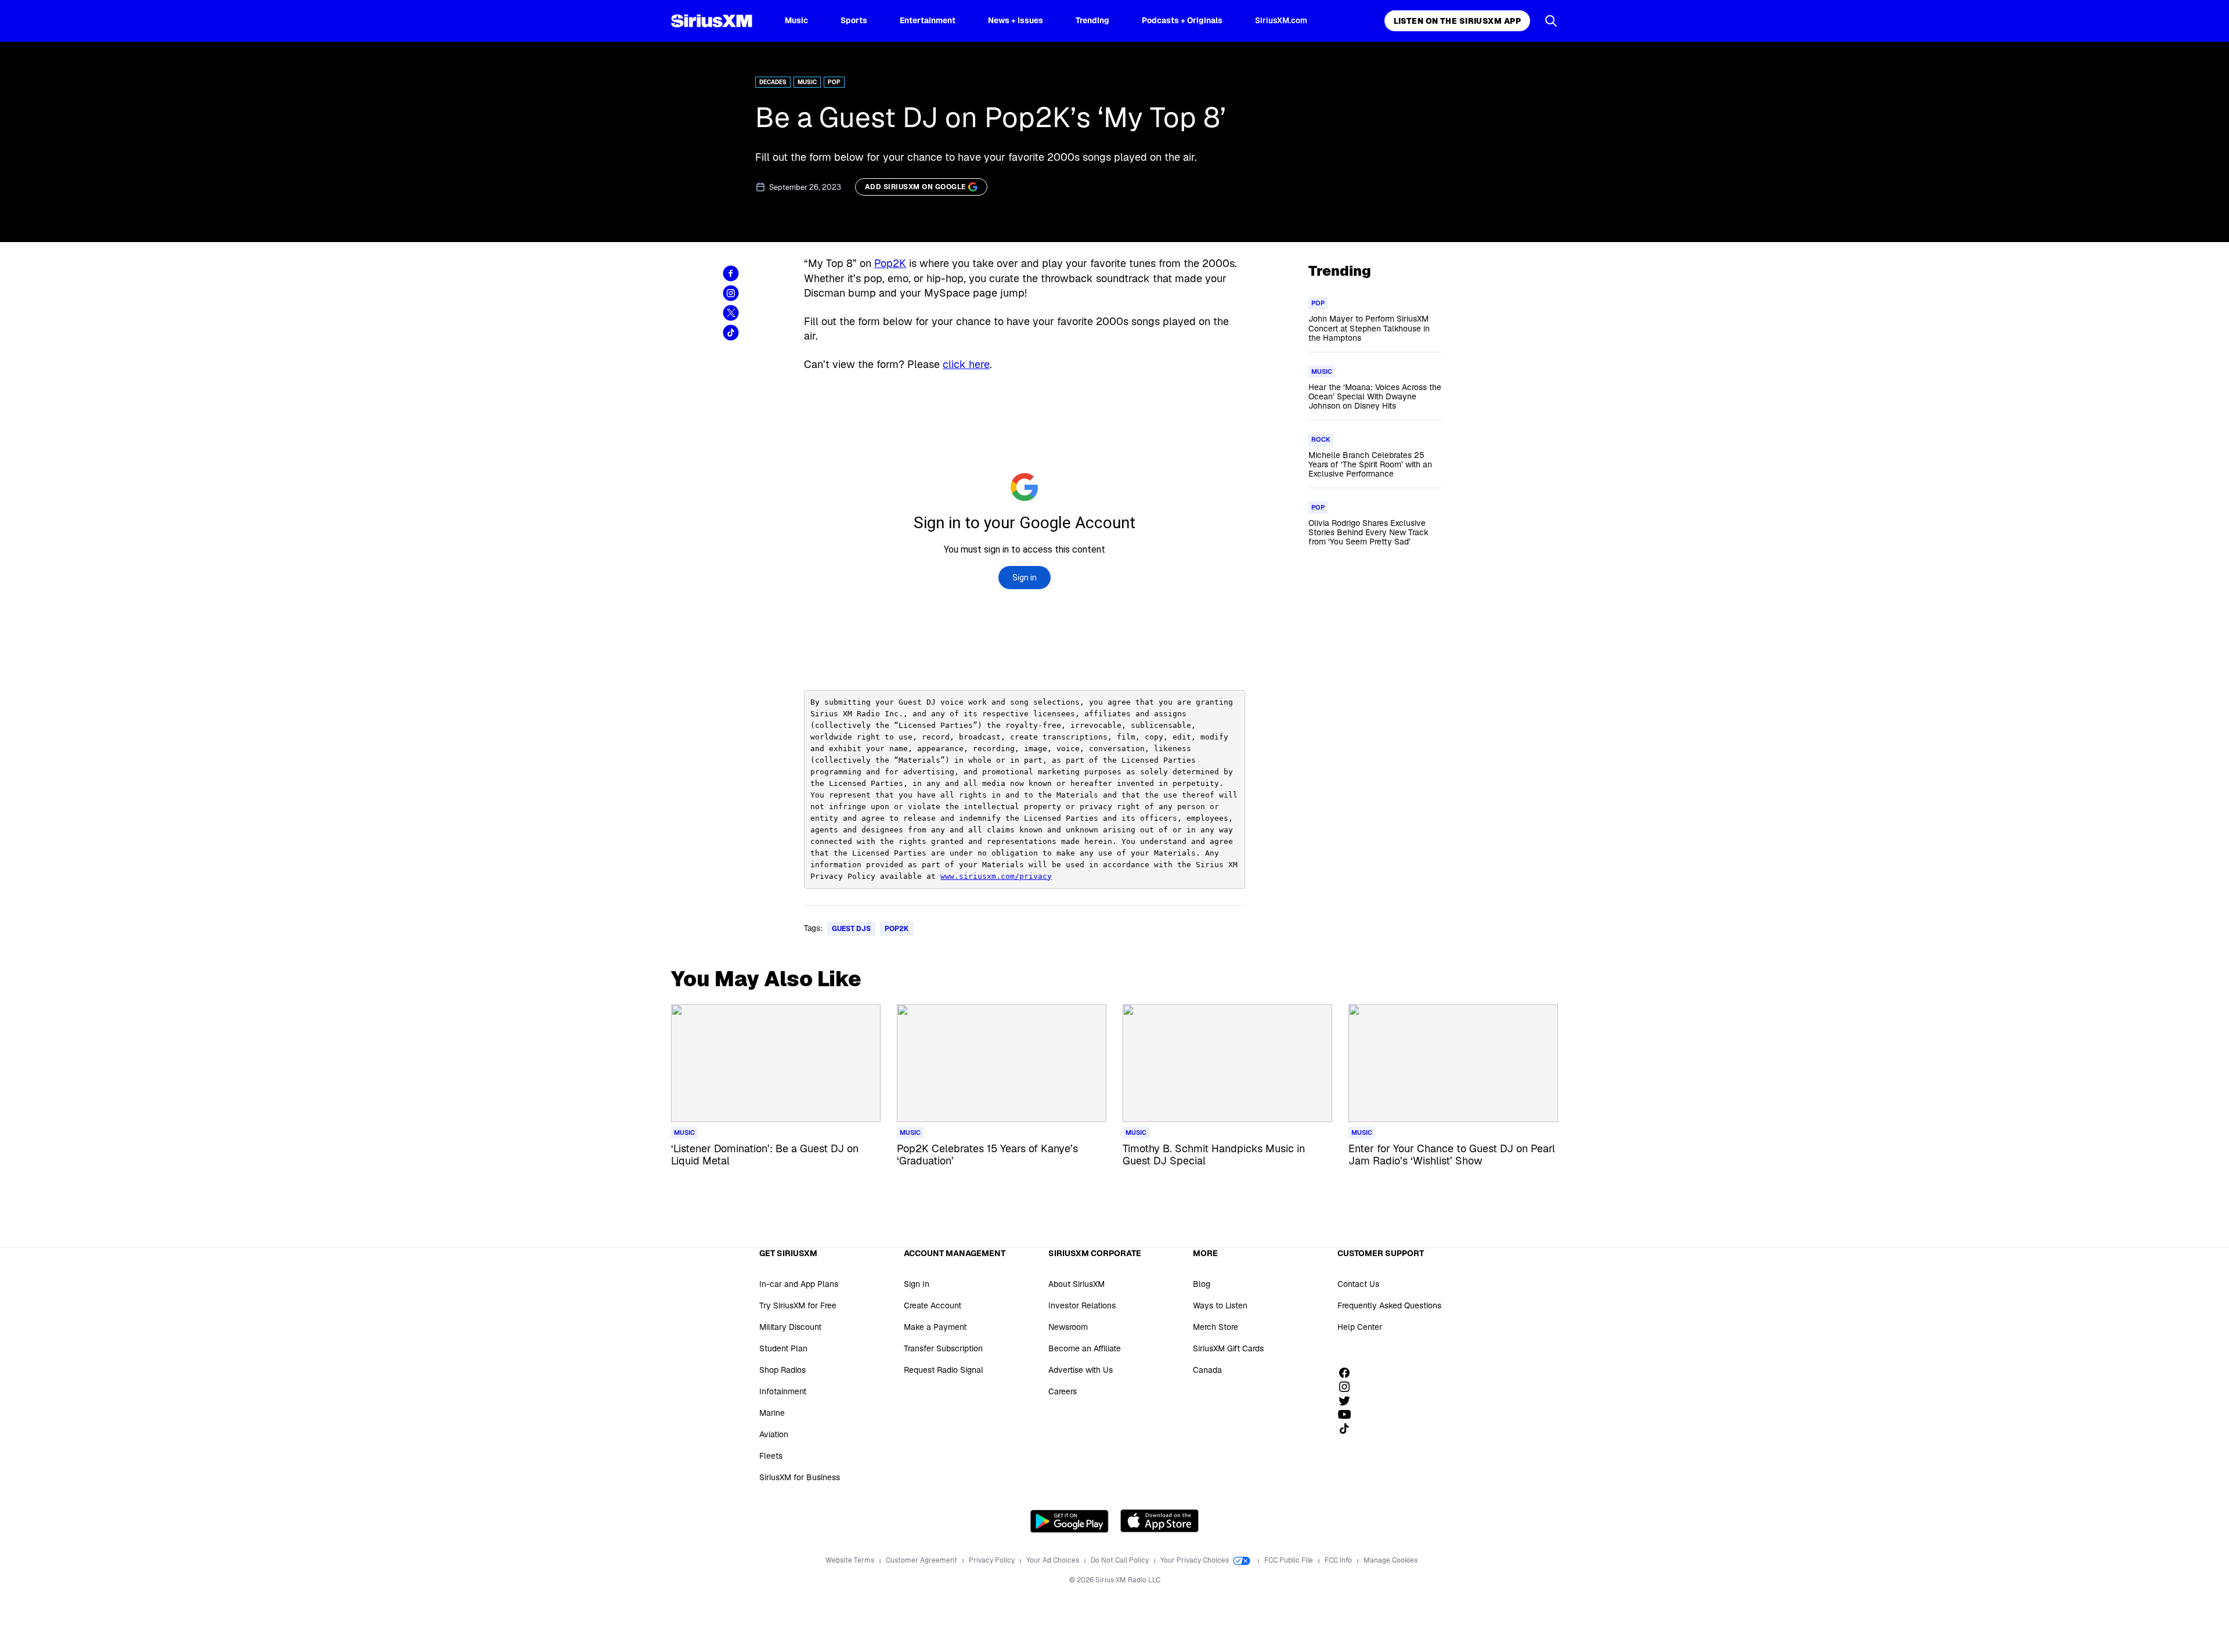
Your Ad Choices (1054, 1560)
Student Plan (783, 1348)
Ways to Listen (1220, 1305)
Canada (1207, 1370)
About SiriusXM (1076, 1284)
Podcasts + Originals (1182, 20)
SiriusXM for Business (800, 1477)
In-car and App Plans (799, 1284)
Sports (854, 20)
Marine (772, 1413)
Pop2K (890, 263)
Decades (773, 82)
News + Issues (1016, 20)
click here (966, 364)
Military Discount (790, 1327)
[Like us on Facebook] (1348, 1373)
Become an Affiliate (1085, 1348)
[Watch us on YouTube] (1348, 1415)
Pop (834, 82)
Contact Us (1358, 1284)
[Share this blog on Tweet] (731, 313)
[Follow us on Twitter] (1348, 1401)
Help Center (1360, 1327)
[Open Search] (1551, 21)
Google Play (1070, 1521)
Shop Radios (782, 1370)
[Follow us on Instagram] (1348, 1387)
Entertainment (928, 20)
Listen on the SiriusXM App (1457, 21)
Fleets (771, 1456)
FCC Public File (1290, 1560)
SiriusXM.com (1281, 20)
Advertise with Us (1081, 1370)
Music (796, 20)
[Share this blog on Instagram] (731, 293)
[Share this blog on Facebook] (731, 273)
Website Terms (851, 1560)
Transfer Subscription (943, 1348)
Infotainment (783, 1391)
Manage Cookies (1391, 1560)
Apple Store (1159, 1521)
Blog (1202, 1284)
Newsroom (1068, 1327)
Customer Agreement (922, 1560)
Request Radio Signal (944, 1370)
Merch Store (1216, 1327)
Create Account (933, 1305)
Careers (1063, 1391)
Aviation (774, 1434)
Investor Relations (1082, 1305)
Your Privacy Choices (1195, 1560)
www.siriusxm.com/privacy (996, 876)
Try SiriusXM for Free (798, 1305)
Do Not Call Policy (1121, 1560)
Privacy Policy (993, 1560)
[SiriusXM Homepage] (712, 21)
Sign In (917, 1284)
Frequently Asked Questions (1389, 1305)
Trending (1092, 20)
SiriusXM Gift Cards (1228, 1348)
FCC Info (1339, 1560)
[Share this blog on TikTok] (731, 333)
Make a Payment (935, 1327)
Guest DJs (851, 929)
